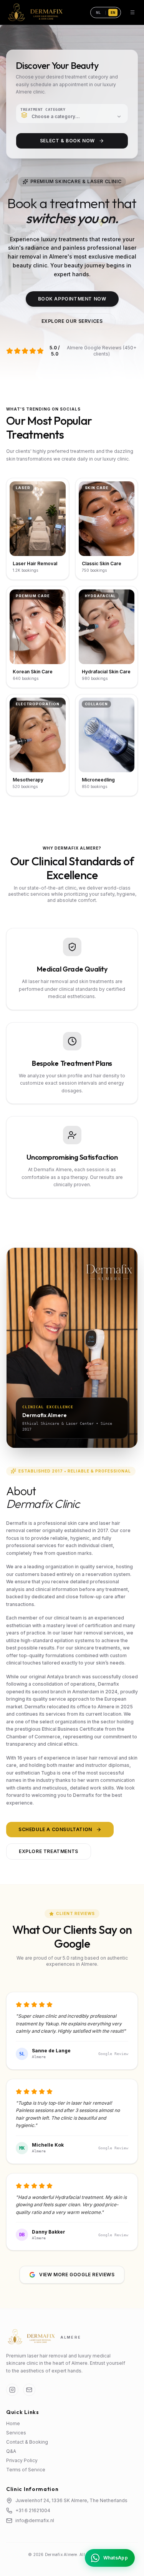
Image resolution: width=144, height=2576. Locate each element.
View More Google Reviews (77, 2275)
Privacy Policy (22, 2460)
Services (16, 2433)
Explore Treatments (49, 1851)
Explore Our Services (72, 321)
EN (113, 13)
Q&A (11, 2451)
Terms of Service (26, 2470)
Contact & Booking (27, 2442)
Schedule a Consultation (55, 1829)
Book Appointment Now (72, 299)
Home (13, 2423)
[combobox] (72, 114)
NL (98, 13)
